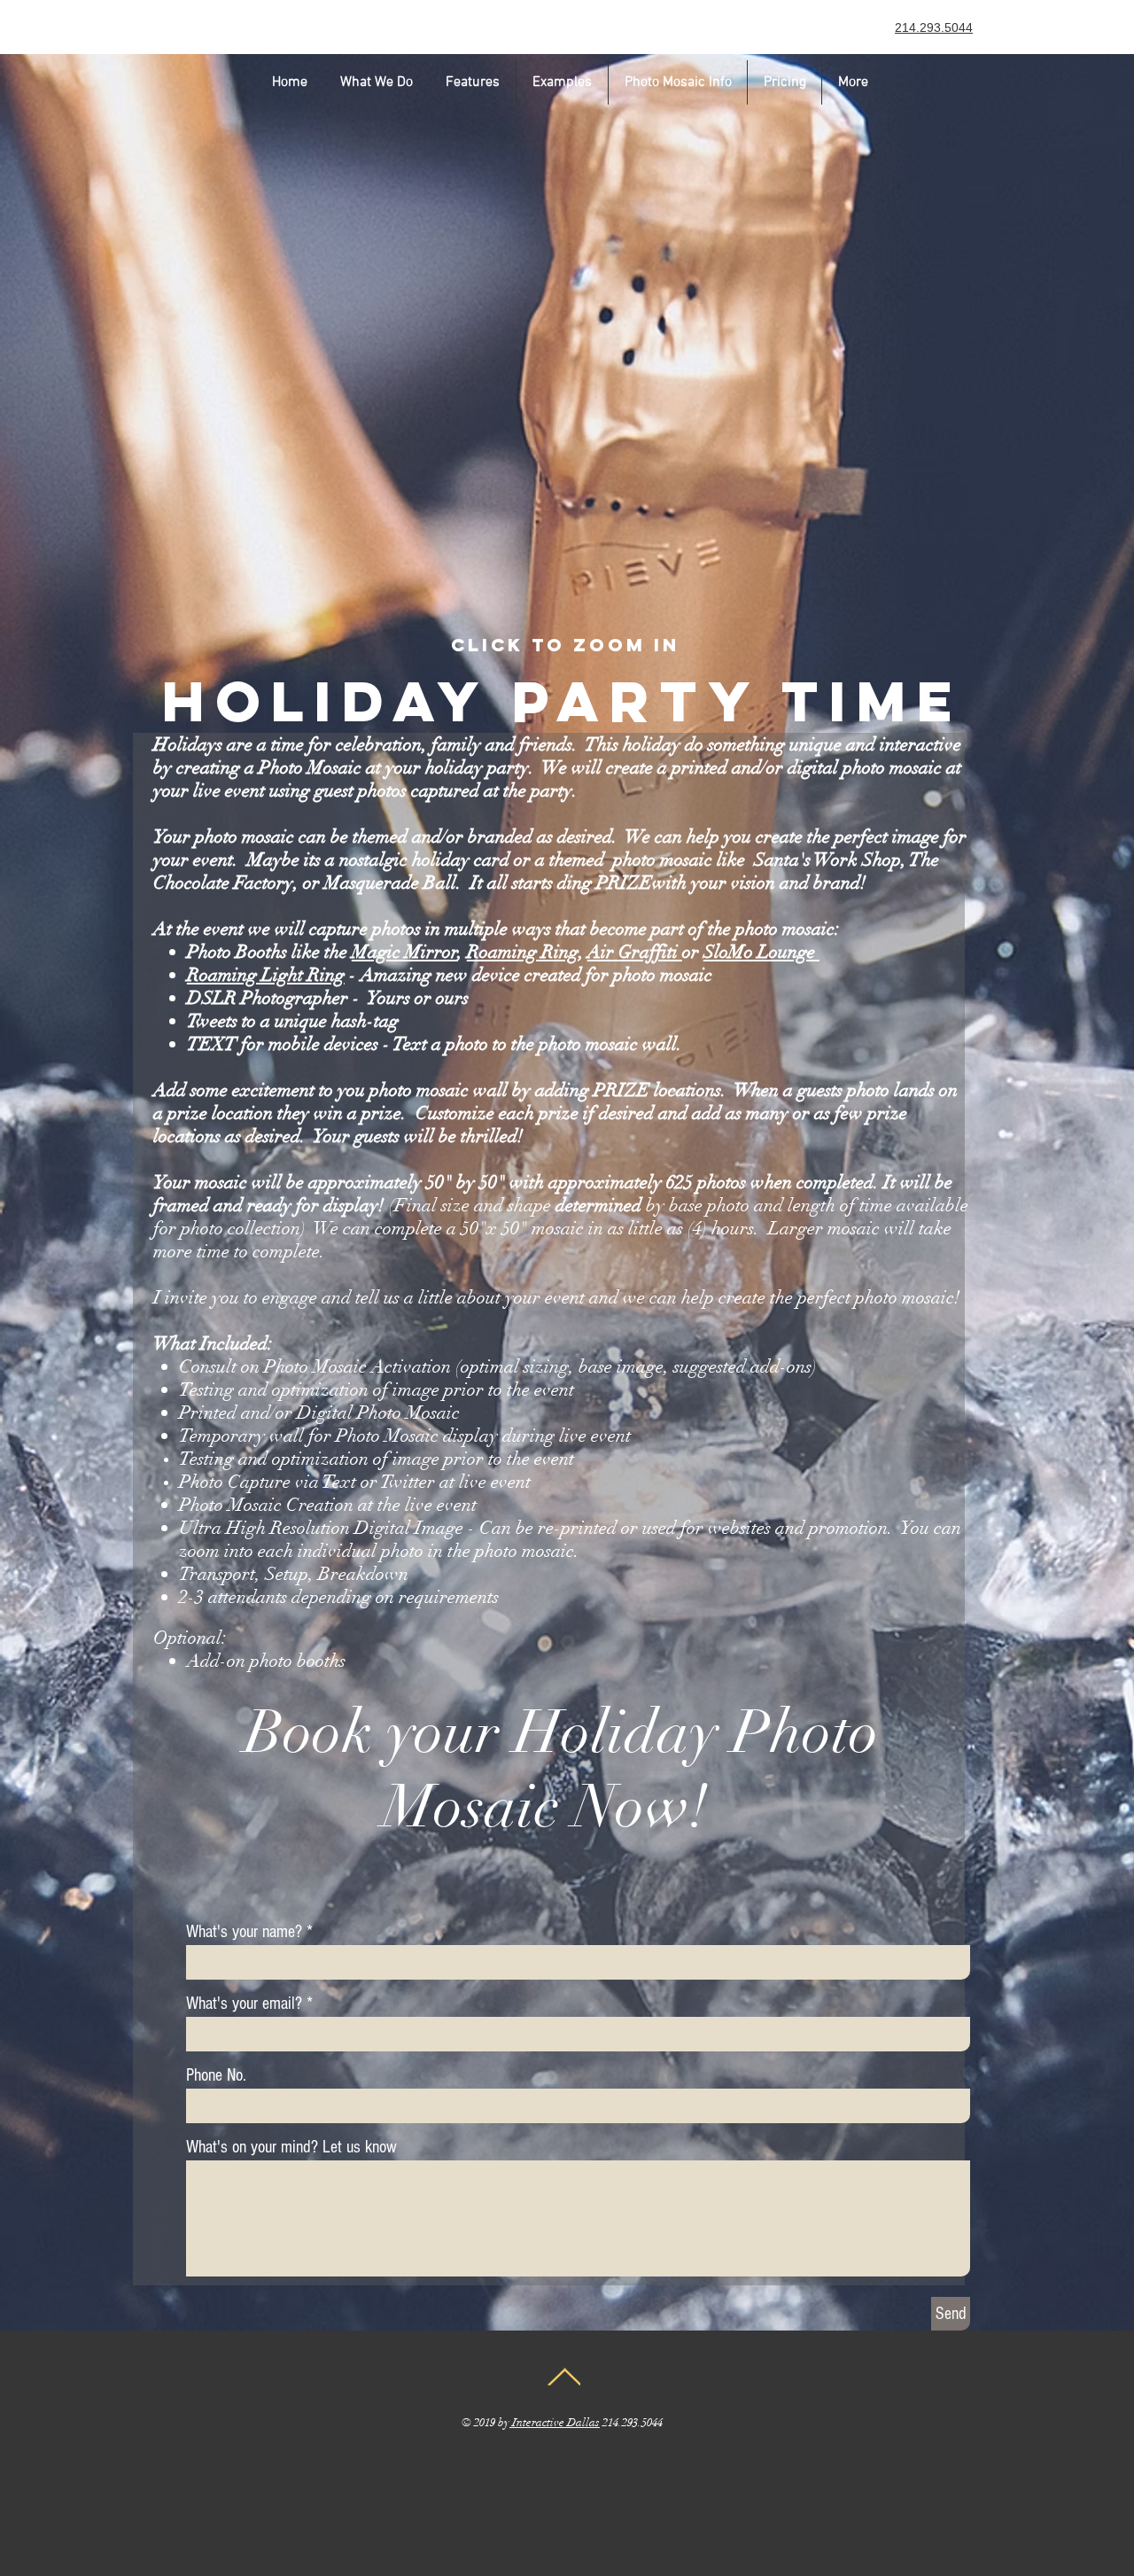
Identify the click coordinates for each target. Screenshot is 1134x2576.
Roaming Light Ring (266, 975)
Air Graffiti (635, 952)
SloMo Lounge (761, 952)
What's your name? (244, 1932)
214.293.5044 (934, 27)
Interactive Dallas (555, 2423)
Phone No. (216, 2075)
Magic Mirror (405, 952)
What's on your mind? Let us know (291, 2147)
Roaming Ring (523, 952)
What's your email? (244, 2004)
